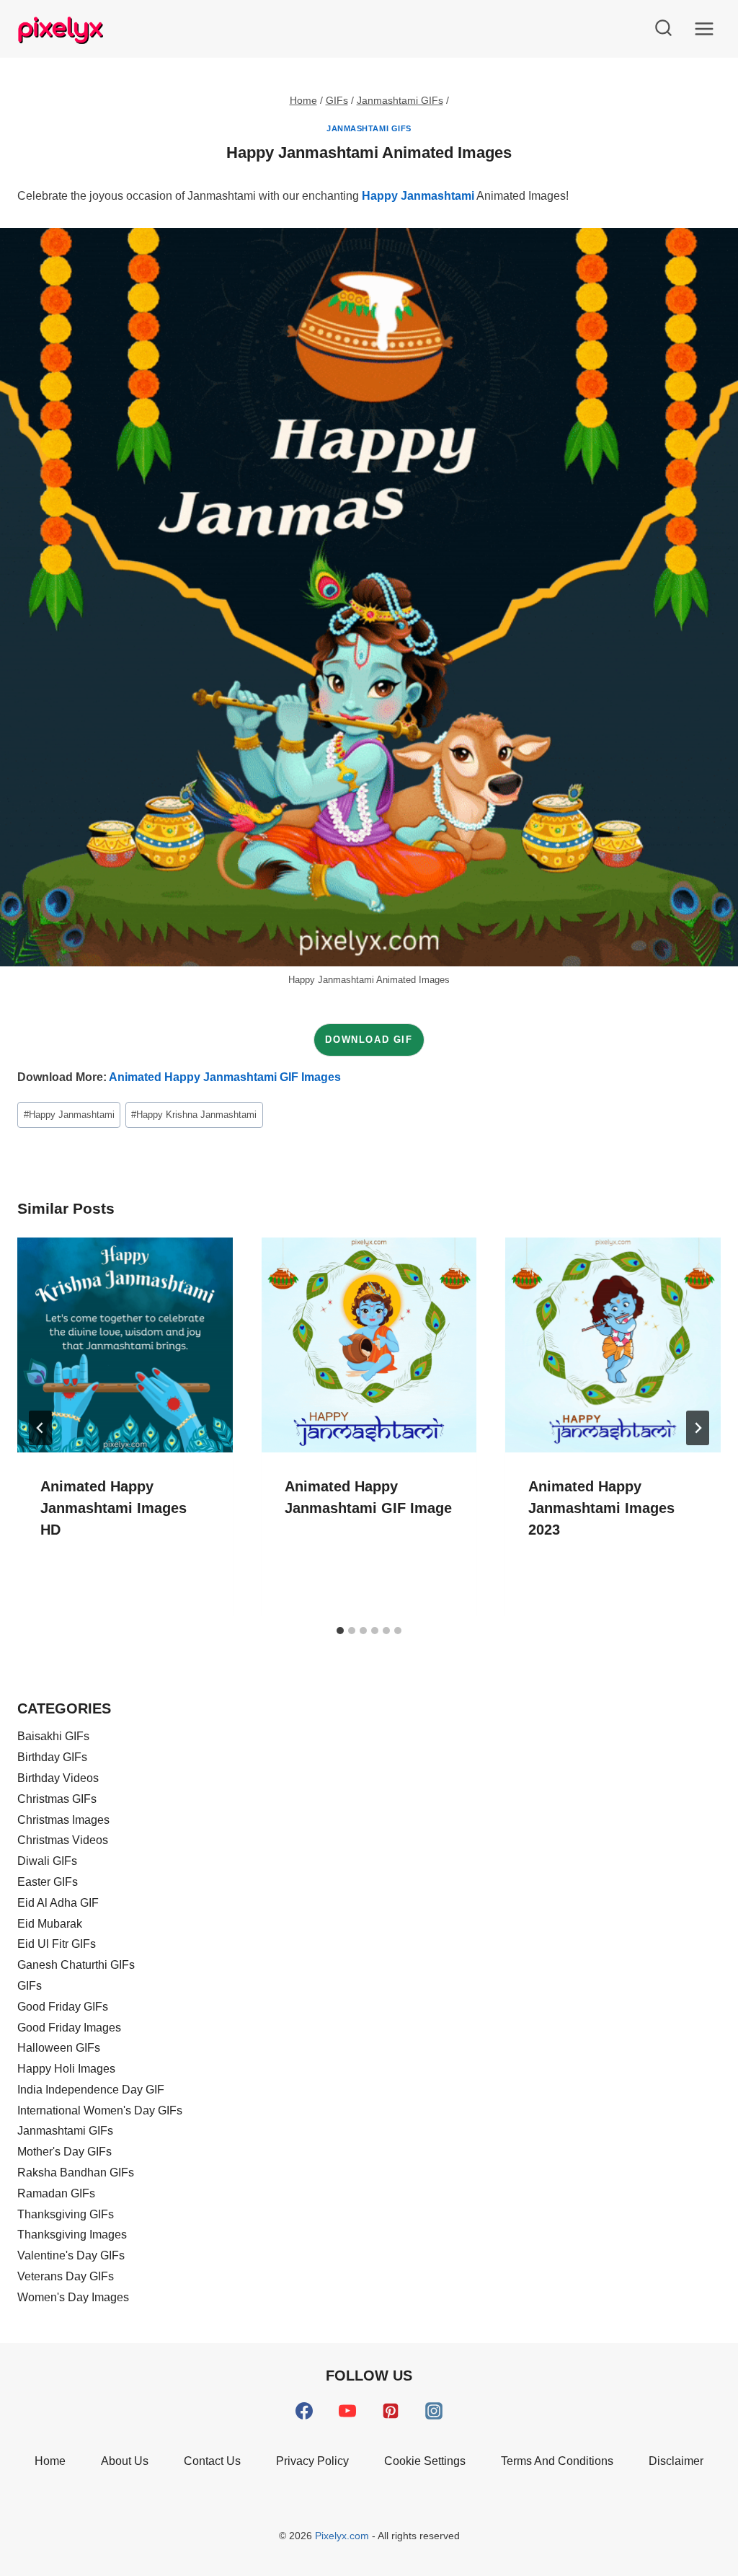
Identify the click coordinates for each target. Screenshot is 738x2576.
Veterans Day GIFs (66, 2276)
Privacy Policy (312, 2461)
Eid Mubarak (50, 1924)
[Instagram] (434, 2411)
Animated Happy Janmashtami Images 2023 (601, 1508)
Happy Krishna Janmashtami (194, 1115)
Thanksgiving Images (72, 2235)
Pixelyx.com (343, 2536)
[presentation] (125, 1345)
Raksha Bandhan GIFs (76, 2173)
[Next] (698, 1428)
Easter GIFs (48, 1882)
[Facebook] (304, 2411)
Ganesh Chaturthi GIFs (76, 1965)
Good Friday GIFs (63, 2007)
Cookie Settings (425, 2461)
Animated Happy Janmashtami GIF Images (225, 1077)
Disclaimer (676, 2461)
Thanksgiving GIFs (66, 2214)
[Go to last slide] (40, 1428)
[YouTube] (347, 2411)
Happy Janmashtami (418, 196)
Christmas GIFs (57, 1799)
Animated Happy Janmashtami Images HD (114, 1508)
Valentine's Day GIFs (71, 2255)
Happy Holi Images (66, 2069)
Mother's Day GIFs (65, 2152)
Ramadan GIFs (56, 2193)
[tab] (340, 1631)
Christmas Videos (63, 1840)
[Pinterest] (391, 2411)
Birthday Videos (58, 1778)
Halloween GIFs (59, 2048)
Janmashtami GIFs (369, 128)
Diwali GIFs (47, 1861)
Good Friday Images (69, 2028)
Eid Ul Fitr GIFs (57, 1944)
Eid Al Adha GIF (58, 1903)
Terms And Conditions (557, 2461)
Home (50, 2461)
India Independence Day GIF (91, 2090)
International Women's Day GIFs (100, 2110)
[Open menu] (704, 28)
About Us (125, 2461)
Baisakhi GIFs (53, 1736)
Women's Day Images (73, 2297)
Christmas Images (63, 1820)
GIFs (30, 1986)
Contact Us (212, 2461)
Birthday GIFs (52, 1757)
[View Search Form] (663, 29)
